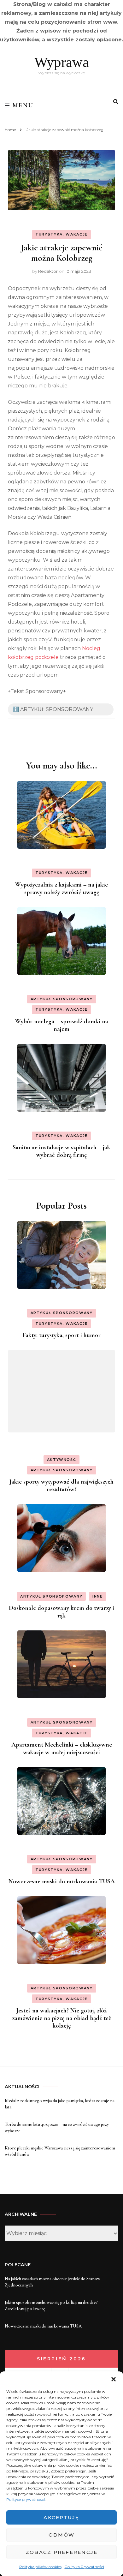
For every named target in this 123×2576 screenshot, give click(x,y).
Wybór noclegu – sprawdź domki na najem (62, 1025)
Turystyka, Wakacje (61, 234)
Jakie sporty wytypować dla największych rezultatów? (61, 1485)
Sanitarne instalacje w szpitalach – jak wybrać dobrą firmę (61, 1151)
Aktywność (62, 1460)
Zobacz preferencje (62, 2552)
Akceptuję (61, 2517)
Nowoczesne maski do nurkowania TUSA (62, 1881)
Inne (98, 1596)
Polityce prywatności (26, 2499)
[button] (114, 2379)
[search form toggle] (116, 102)
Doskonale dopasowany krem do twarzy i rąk (61, 1612)
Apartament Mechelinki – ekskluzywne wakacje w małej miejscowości (62, 1748)
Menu (23, 105)
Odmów (61, 2535)
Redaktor (48, 271)
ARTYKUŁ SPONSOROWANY (62, 999)
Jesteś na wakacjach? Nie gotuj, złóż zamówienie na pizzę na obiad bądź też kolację (61, 2018)
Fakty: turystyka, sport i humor (61, 1335)
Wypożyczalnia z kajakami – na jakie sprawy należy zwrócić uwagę (61, 888)
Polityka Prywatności (84, 2567)
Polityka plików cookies (40, 2567)
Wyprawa (62, 62)
